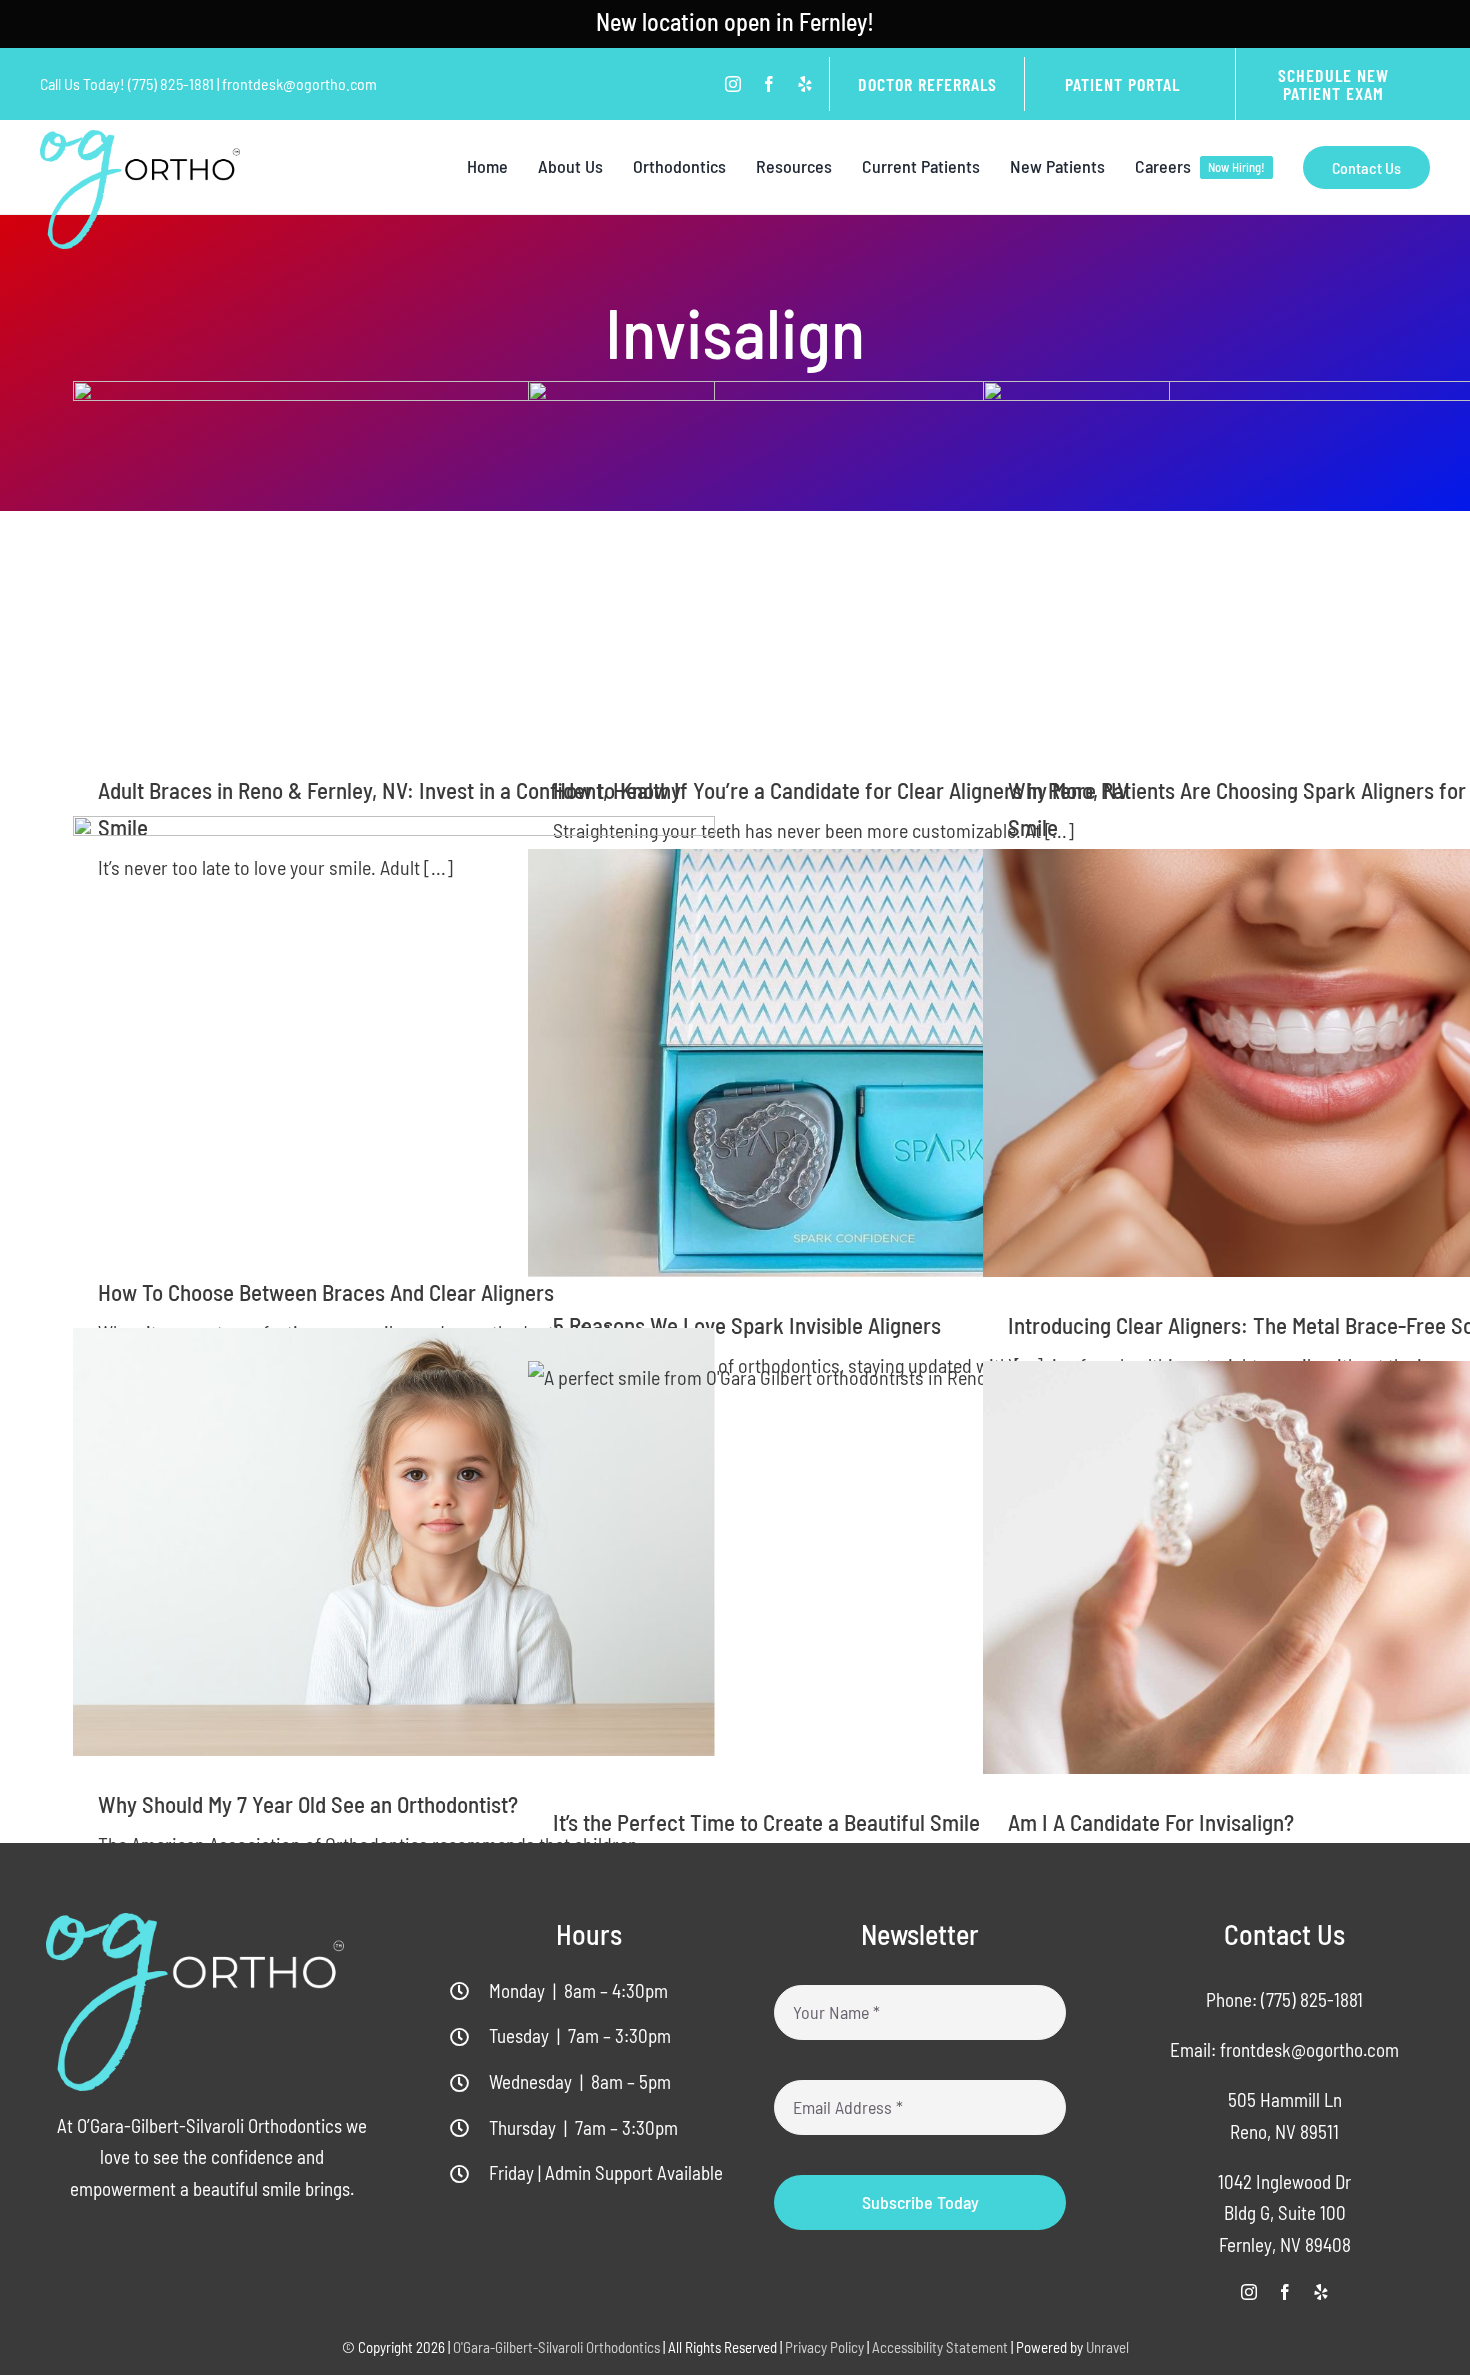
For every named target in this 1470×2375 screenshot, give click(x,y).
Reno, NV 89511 (1284, 2131)
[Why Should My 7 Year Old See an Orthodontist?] (394, 1542)
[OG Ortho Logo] (140, 140)
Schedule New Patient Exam (1333, 84)
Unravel (1107, 2347)
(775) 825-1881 (1312, 1999)
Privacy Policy (824, 2347)
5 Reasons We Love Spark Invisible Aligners (747, 1325)
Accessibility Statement (940, 2347)
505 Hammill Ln (1285, 2099)
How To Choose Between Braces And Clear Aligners (326, 1292)
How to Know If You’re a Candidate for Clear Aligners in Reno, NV (841, 790)
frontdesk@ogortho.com (1309, 2049)
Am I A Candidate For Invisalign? (1151, 1822)
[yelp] (805, 84)
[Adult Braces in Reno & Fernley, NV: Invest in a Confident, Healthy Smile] (394, 561)
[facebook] (769, 84)
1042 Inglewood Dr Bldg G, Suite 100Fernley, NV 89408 (1284, 2213)
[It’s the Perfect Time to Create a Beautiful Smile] (849, 1568)
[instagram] (733, 84)
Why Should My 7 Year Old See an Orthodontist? (308, 1804)
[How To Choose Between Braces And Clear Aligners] (394, 1030)
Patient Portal (1122, 84)
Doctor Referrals (927, 84)
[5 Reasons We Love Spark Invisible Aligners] (849, 1063)
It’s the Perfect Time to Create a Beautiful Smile (766, 1822)
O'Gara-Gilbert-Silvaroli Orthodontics (556, 2347)
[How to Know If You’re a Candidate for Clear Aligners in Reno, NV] (849, 561)
